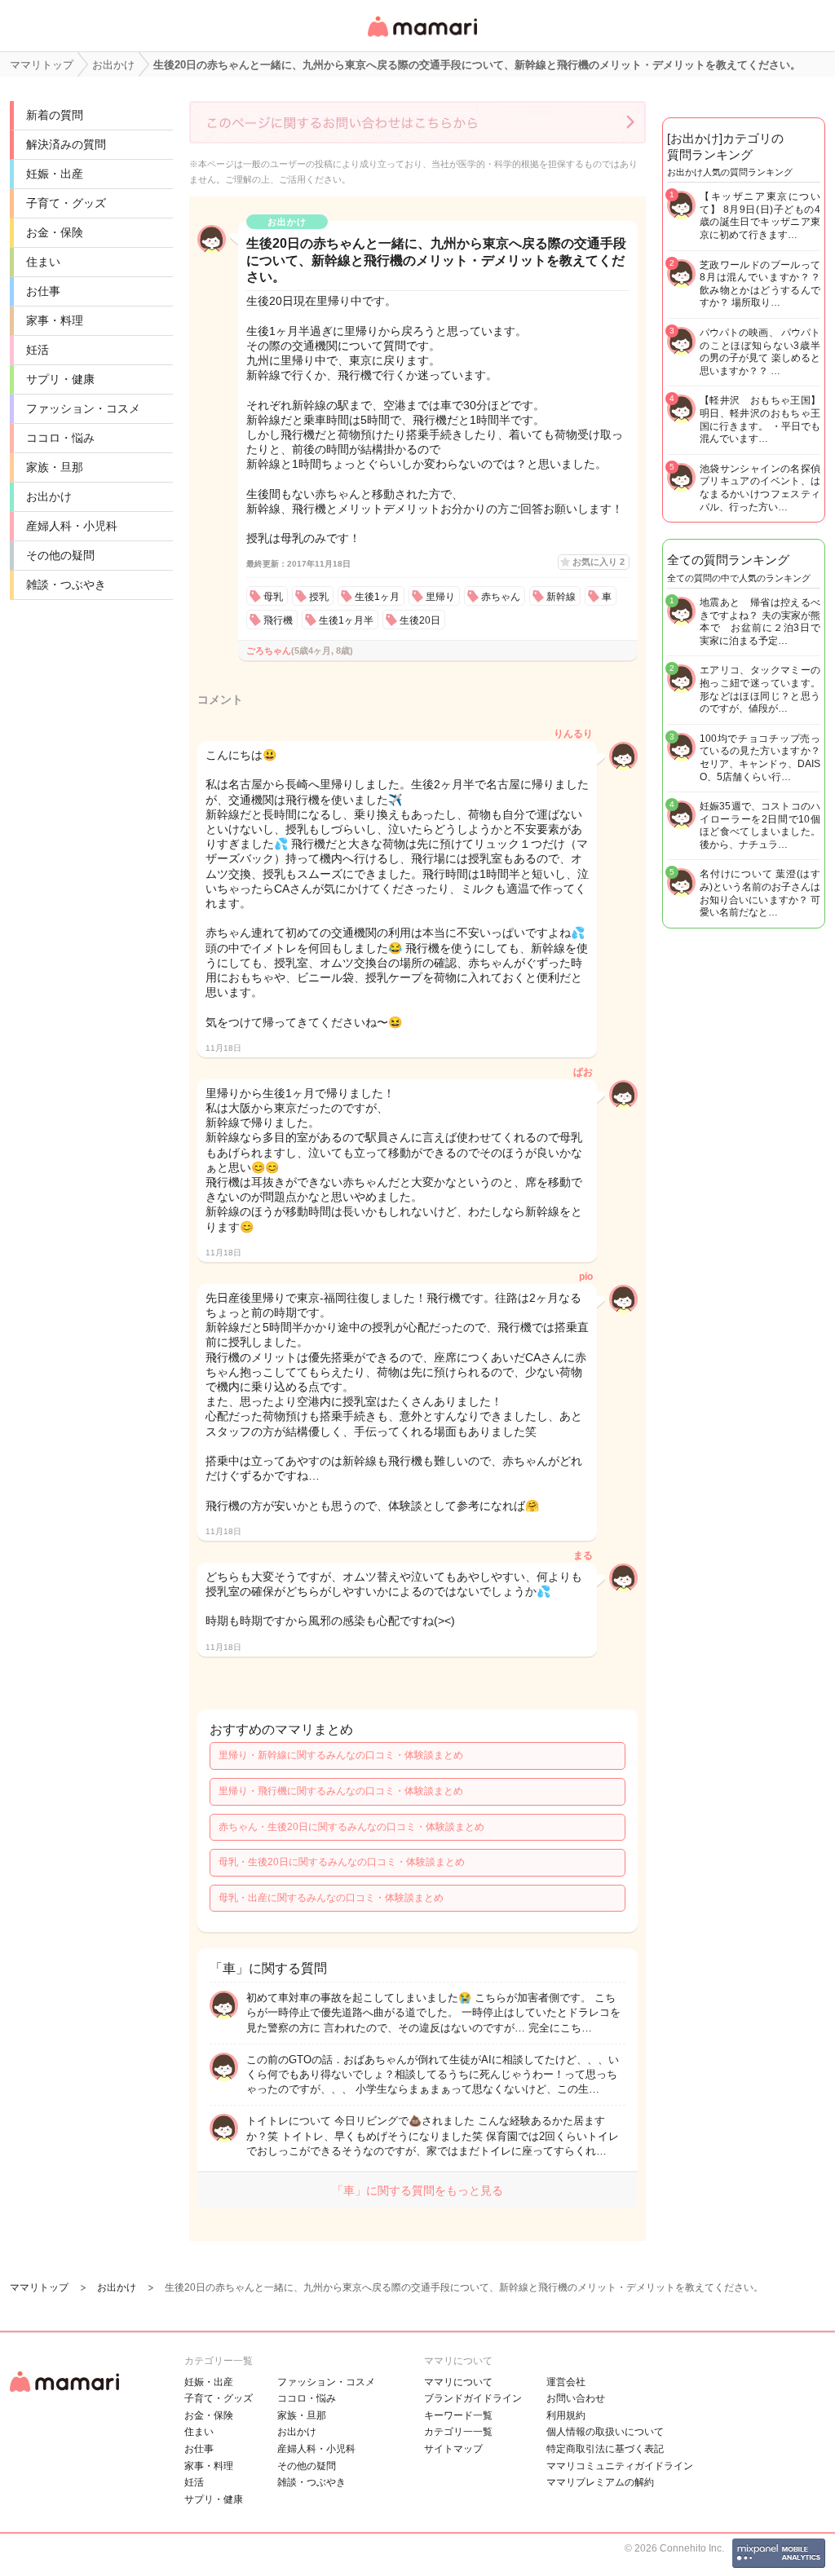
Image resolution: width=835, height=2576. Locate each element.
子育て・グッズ (66, 203)
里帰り (440, 597)
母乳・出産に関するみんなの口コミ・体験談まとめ (331, 1898)
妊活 (38, 350)
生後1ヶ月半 (346, 620)
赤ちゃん (501, 597)
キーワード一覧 (458, 2415)
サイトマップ (453, 2449)
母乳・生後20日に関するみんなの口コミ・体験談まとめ (342, 1862)
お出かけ (49, 496)
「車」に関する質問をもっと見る (417, 2190)
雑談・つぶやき (66, 584)
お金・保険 (55, 232)
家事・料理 (55, 320)
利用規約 (566, 2415)
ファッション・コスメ (83, 408)
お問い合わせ (576, 2398)
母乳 (273, 597)
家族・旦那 (55, 467)
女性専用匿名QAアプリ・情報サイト (422, 38)
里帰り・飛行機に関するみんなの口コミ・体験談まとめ (341, 1791)
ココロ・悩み (60, 438)
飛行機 (278, 620)
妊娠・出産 (55, 174)
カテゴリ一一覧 (458, 2432)
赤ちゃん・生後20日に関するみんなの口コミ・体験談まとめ (351, 1827)
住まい (43, 262)
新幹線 (561, 597)
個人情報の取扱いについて (605, 2432)
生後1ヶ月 (377, 597)
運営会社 (566, 2382)
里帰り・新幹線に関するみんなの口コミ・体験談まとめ (341, 1755)
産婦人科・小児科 (72, 526)
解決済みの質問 (66, 144)
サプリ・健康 (60, 379)
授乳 (319, 597)
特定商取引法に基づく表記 (605, 2449)
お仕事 (43, 291)
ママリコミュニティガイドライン (620, 2466)
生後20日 (420, 620)
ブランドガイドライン (473, 2398)
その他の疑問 (60, 555)
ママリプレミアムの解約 (600, 2482)
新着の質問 (55, 115)
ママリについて (458, 2382)
